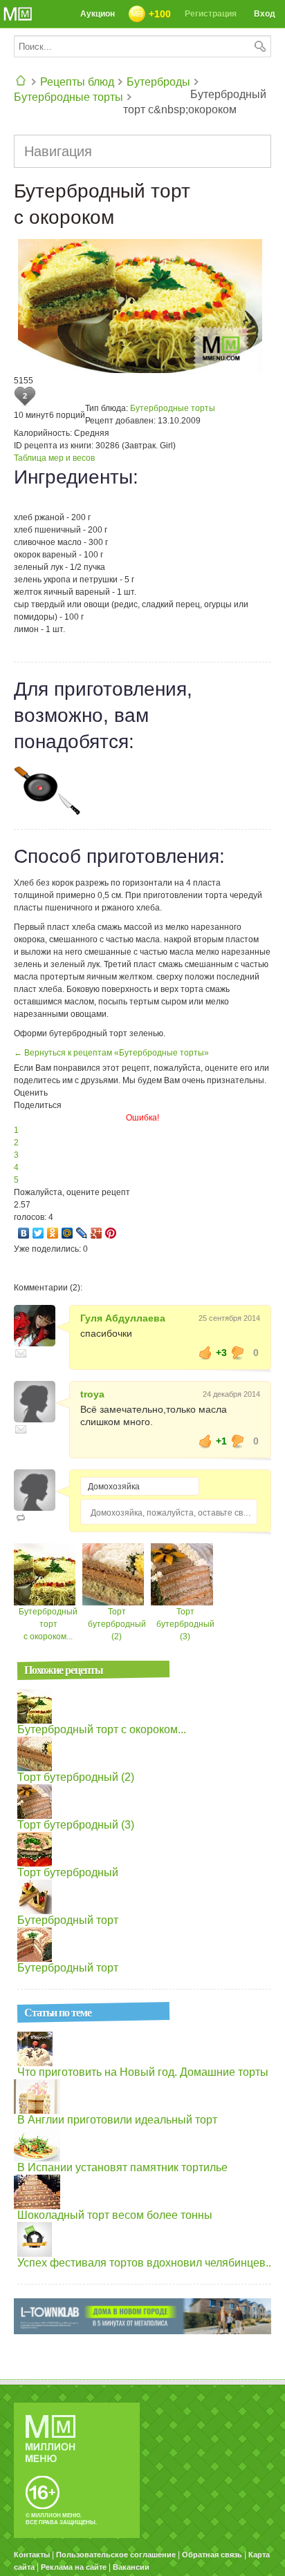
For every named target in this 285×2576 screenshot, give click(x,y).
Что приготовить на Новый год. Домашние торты (143, 2072)
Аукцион (98, 14)
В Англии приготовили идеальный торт (117, 2120)
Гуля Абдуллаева (123, 1318)
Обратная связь (212, 2555)
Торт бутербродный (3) (185, 1624)
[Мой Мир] (67, 1233)
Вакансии (131, 2567)
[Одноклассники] (53, 1233)
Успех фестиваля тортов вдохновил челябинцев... (146, 2263)
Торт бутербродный (68, 1872)
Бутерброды (158, 82)
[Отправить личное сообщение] (21, 1353)
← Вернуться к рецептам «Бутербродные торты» (111, 1053)
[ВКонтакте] (24, 1233)
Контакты (32, 2555)
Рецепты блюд (77, 82)
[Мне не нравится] (238, 1353)
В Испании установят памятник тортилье (122, 2167)
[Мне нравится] (205, 1353)
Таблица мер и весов (54, 458)
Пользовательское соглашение (116, 2555)
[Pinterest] (111, 1233)
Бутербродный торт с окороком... (48, 1624)
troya (92, 1394)
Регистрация (211, 14)
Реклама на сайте (74, 2567)
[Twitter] (38, 1233)
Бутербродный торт (68, 1920)
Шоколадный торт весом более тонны (115, 2215)
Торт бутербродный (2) (117, 1624)
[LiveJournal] (82, 1233)
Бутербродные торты (68, 97)
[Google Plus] (96, 1233)
